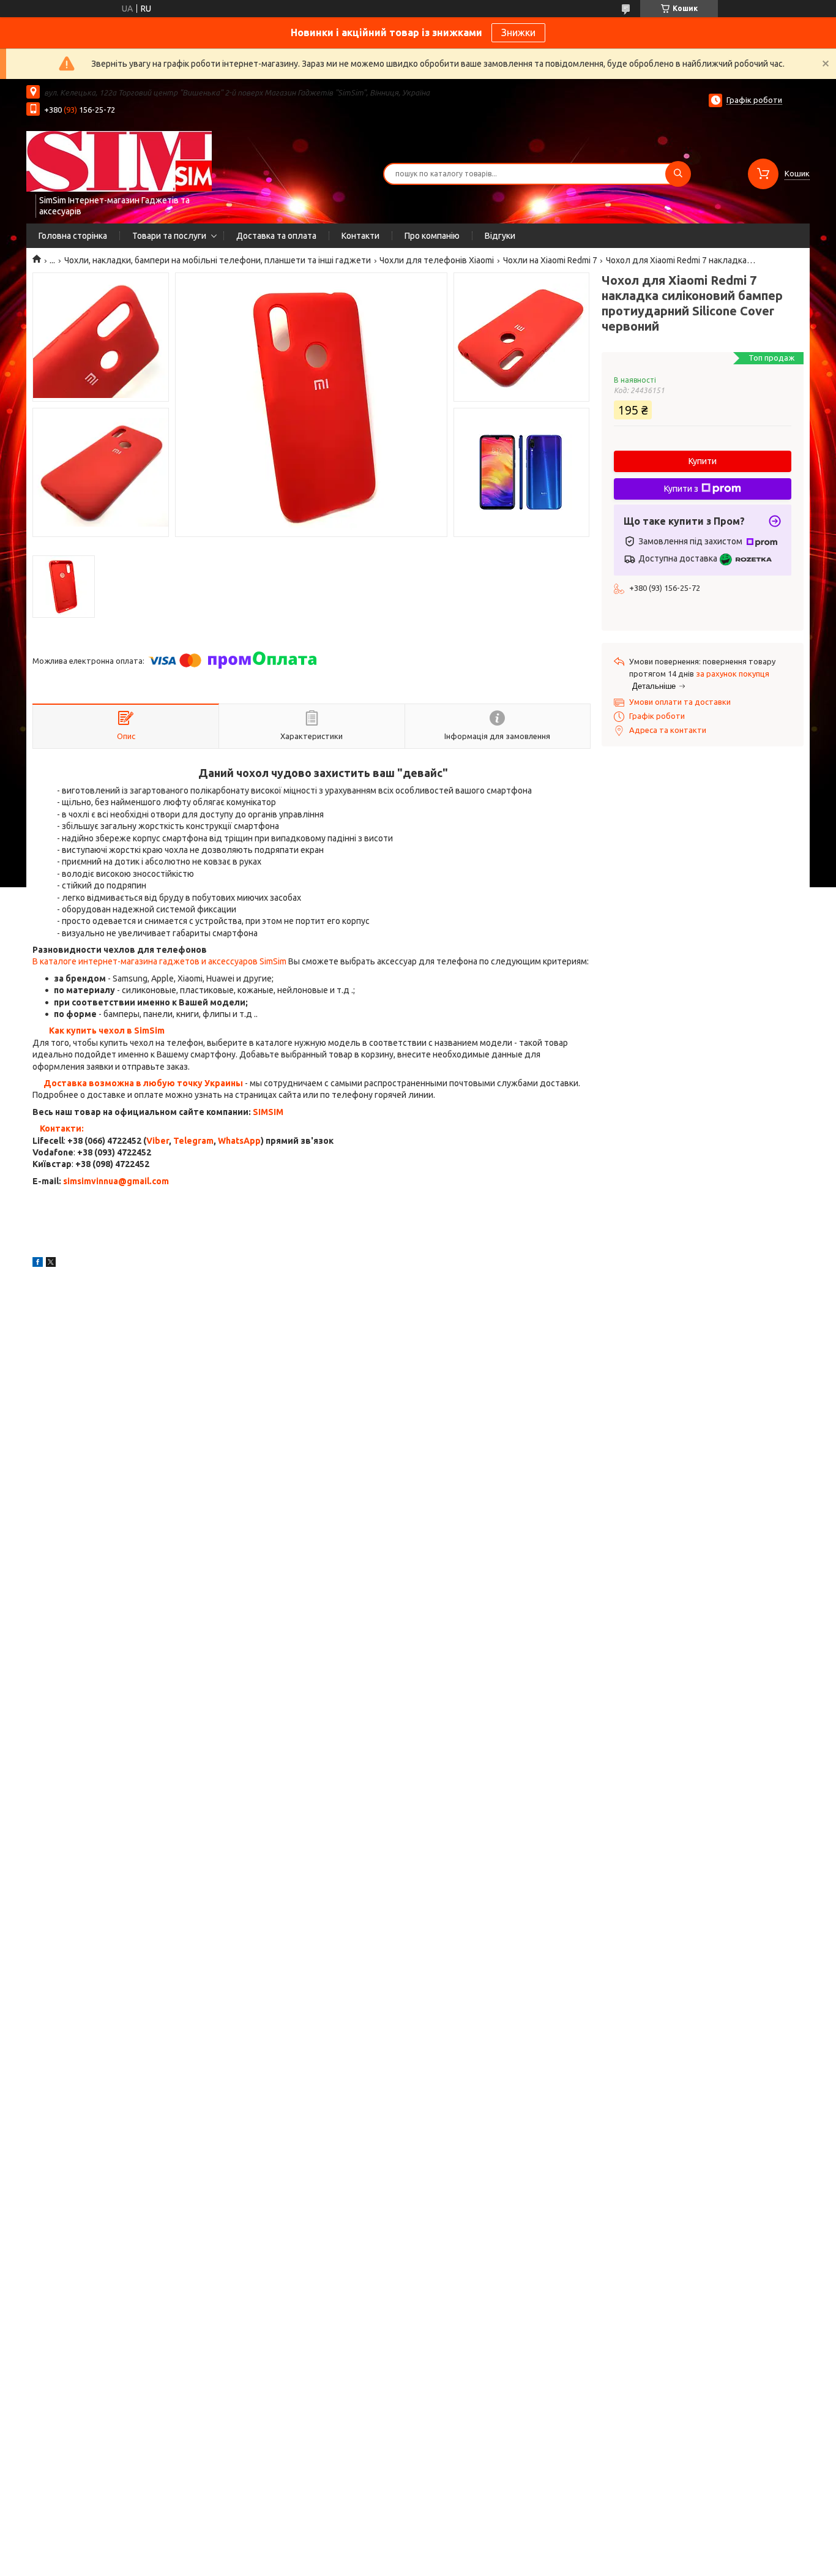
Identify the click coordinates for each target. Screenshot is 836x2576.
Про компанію (432, 236)
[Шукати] (678, 174)
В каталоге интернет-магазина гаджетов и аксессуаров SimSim (159, 961)
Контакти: (62, 1128)
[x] (51, 1264)
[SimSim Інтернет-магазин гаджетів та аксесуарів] (119, 161)
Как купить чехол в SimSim (107, 1031)
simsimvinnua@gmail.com (116, 1181)
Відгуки (500, 236)
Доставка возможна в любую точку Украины (143, 1083)
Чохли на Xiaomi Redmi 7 (550, 260)
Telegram (193, 1141)
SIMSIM (268, 1112)
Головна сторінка (73, 236)
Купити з (681, 489)
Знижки (518, 32)
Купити (703, 461)
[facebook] (38, 1264)
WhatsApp (239, 1141)
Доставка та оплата (276, 236)
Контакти (360, 236)
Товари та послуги (169, 236)
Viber (158, 1141)
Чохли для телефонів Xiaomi (437, 260)
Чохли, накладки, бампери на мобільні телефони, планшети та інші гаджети (218, 260)
